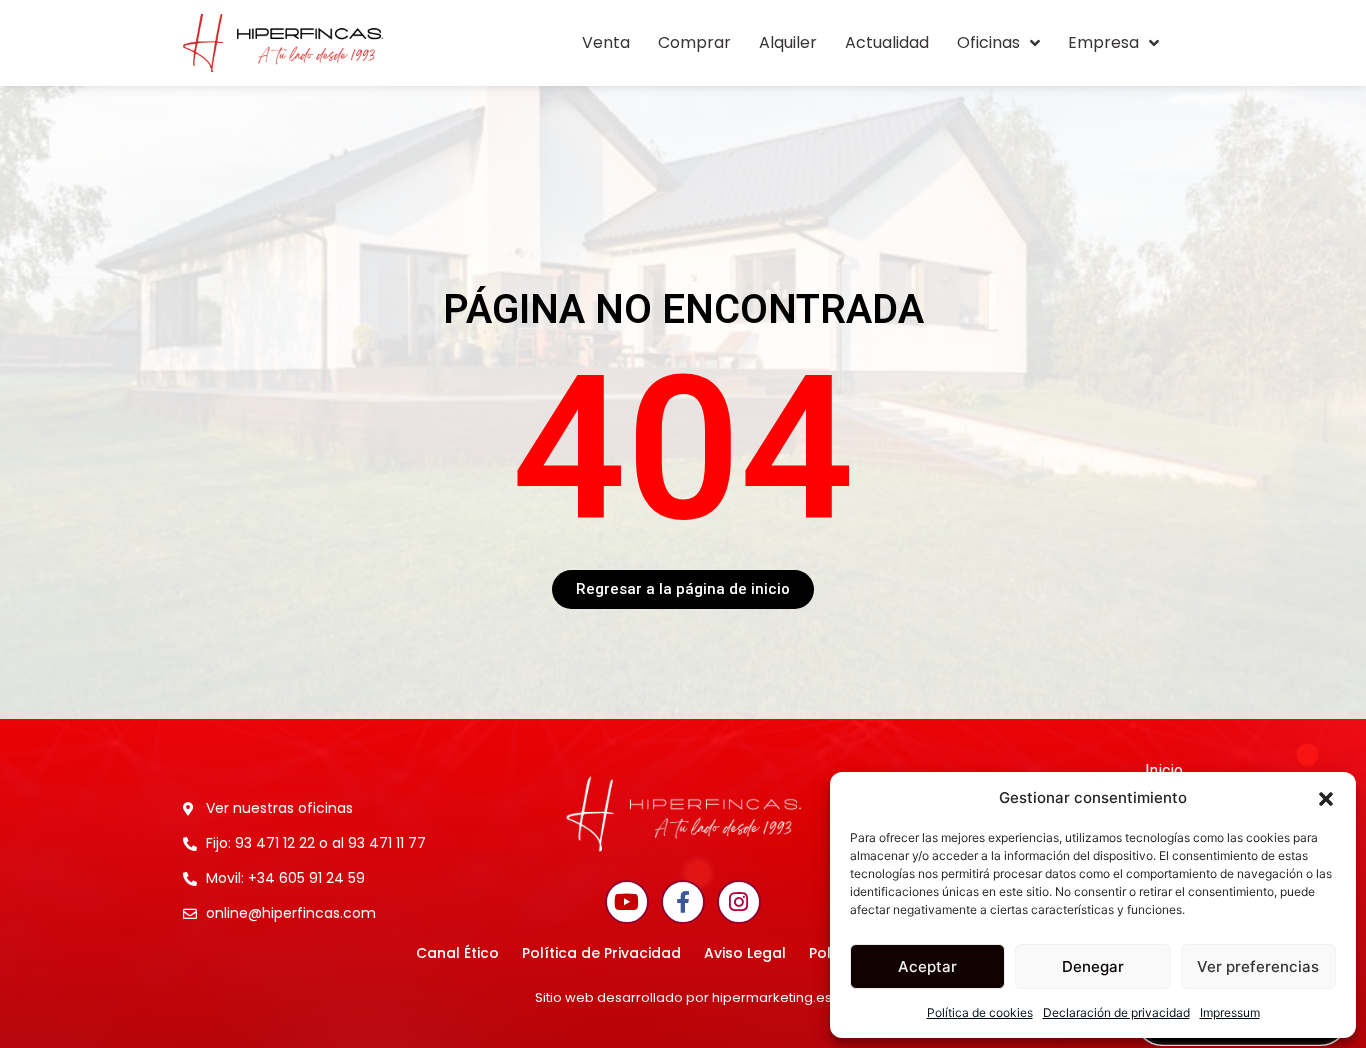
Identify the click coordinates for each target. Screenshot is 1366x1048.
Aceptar (927, 966)
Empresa (1103, 42)
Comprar (694, 42)
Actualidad (887, 42)
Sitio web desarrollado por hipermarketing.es (683, 997)
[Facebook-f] (683, 902)
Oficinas (988, 42)
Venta (606, 42)
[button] (1326, 798)
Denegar (1093, 966)
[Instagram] (739, 902)
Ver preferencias (1258, 966)
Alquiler (788, 42)
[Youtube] (627, 902)
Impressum (1230, 1012)
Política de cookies (980, 1012)
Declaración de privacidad (1116, 1012)
